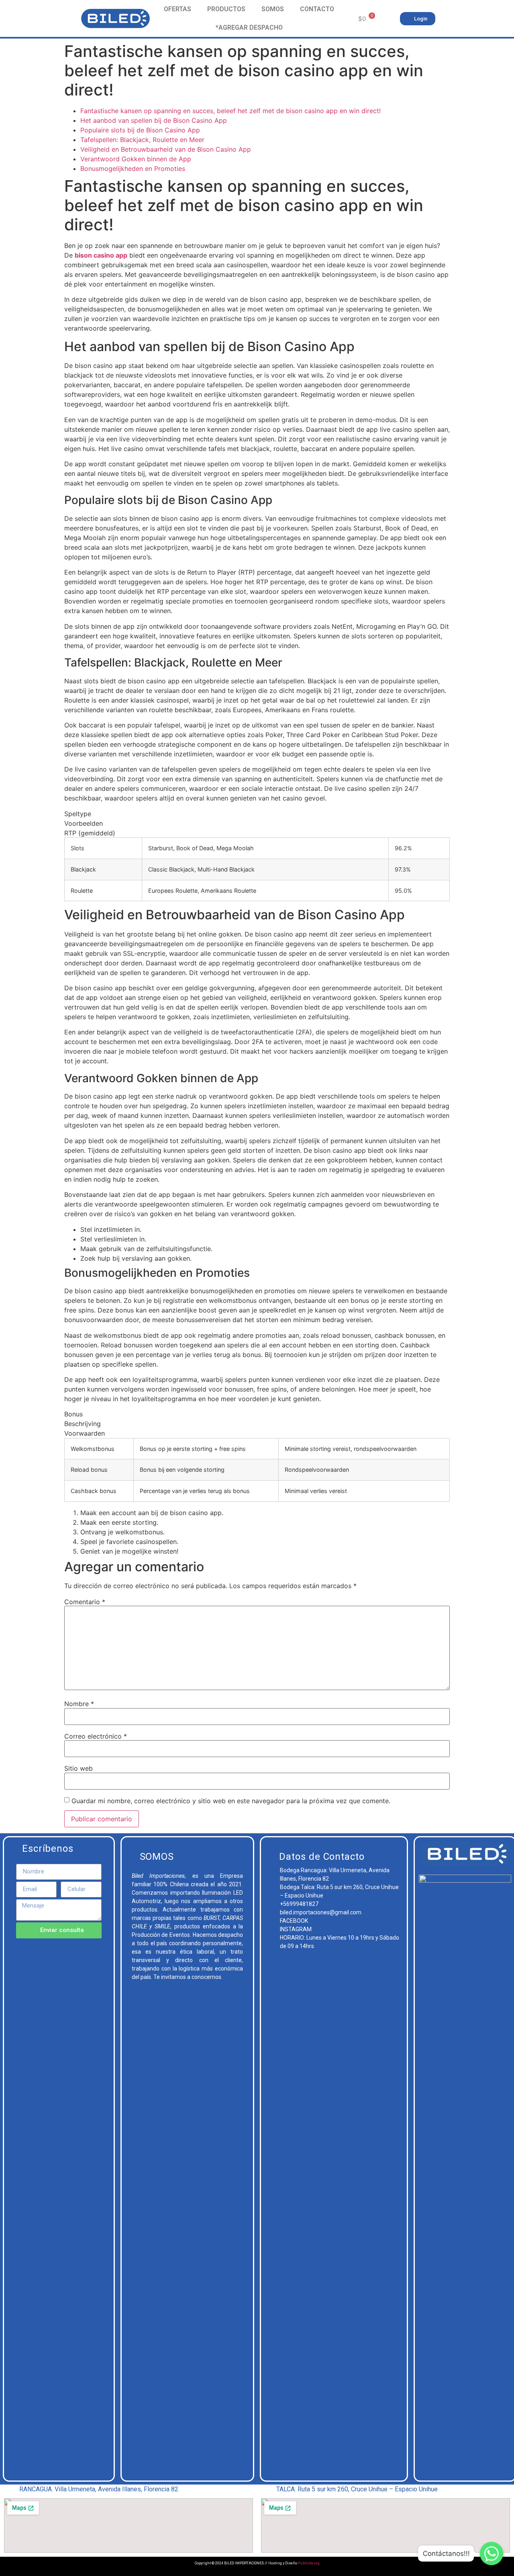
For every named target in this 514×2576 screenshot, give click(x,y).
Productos (226, 9)
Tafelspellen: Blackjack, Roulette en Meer (142, 140)
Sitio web (79, 1768)
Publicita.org (309, 2563)
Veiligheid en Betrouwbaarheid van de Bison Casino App (166, 149)
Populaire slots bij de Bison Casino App (140, 130)
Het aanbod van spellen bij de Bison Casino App (154, 120)
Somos (273, 9)
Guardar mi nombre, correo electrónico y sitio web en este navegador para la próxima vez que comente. (231, 1801)
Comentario (85, 1602)
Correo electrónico (96, 1736)
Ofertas (177, 9)
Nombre (79, 1704)
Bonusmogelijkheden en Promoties (133, 169)
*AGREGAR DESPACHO (249, 27)
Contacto (317, 9)
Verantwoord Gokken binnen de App (136, 159)
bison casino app (101, 255)
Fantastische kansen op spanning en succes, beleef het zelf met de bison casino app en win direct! (230, 111)
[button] (418, 19)
